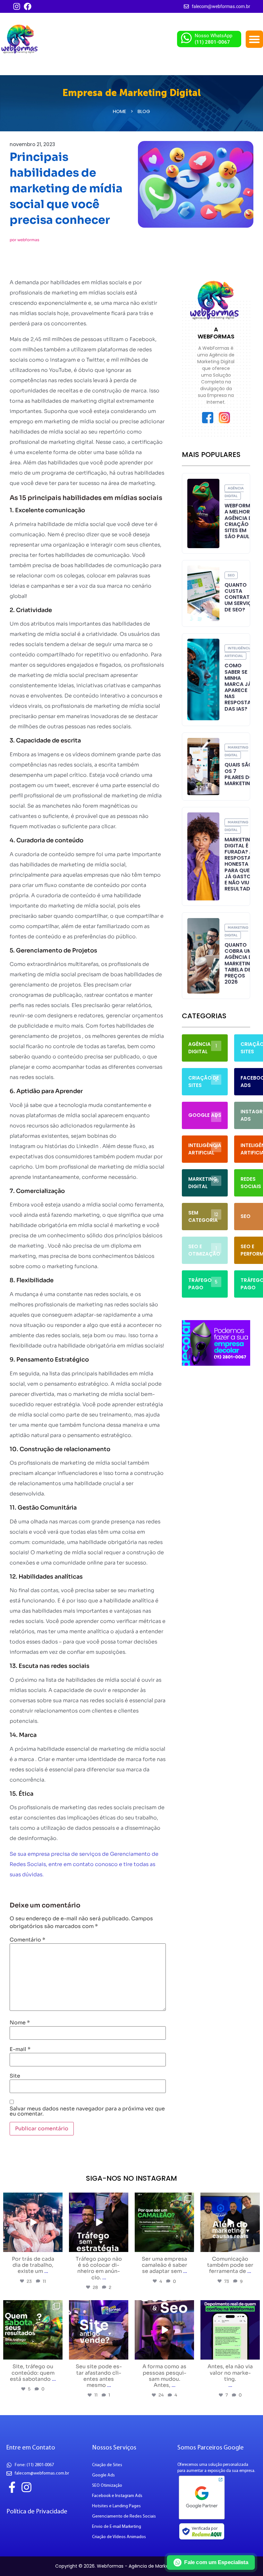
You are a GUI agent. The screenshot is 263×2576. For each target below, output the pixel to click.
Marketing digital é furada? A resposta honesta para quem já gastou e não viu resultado (239, 864)
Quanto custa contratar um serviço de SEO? (240, 597)
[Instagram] (17, 6)
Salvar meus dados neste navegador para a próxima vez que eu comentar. (87, 2111)
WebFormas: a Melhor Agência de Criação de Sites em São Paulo (241, 521)
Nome (20, 2023)
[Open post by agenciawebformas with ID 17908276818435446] (230, 2330)
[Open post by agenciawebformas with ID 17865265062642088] (33, 2222)
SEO (231, 575)
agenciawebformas (32, 2198)
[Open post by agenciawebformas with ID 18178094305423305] (164, 2330)
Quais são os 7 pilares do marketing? (241, 774)
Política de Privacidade (37, 2512)
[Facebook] (28, 6)
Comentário (27, 1940)
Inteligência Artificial (238, 652)
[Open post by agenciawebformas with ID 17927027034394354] (99, 2222)
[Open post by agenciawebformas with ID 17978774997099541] (164, 2222)
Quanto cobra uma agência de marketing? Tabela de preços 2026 (241, 963)
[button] (254, 39)
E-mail (20, 2049)
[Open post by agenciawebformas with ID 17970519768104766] (33, 2330)
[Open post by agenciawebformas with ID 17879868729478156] (99, 2330)
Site (15, 2076)
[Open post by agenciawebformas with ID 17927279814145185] (230, 2222)
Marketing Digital (236, 751)
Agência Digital (234, 492)
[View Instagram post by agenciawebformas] (57, 2246)
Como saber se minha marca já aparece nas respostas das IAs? (239, 687)
